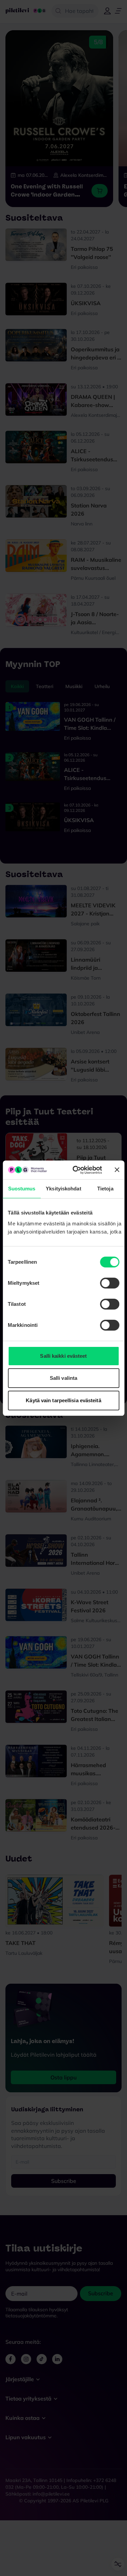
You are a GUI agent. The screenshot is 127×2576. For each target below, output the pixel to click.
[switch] (110, 1283)
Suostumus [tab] (22, 1189)
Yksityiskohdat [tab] (63, 1189)
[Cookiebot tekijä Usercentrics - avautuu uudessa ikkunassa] (76, 1170)
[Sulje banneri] (117, 1170)
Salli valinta (63, 1378)
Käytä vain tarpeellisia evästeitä (63, 1400)
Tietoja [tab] (105, 1189)
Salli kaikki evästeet (63, 1356)
